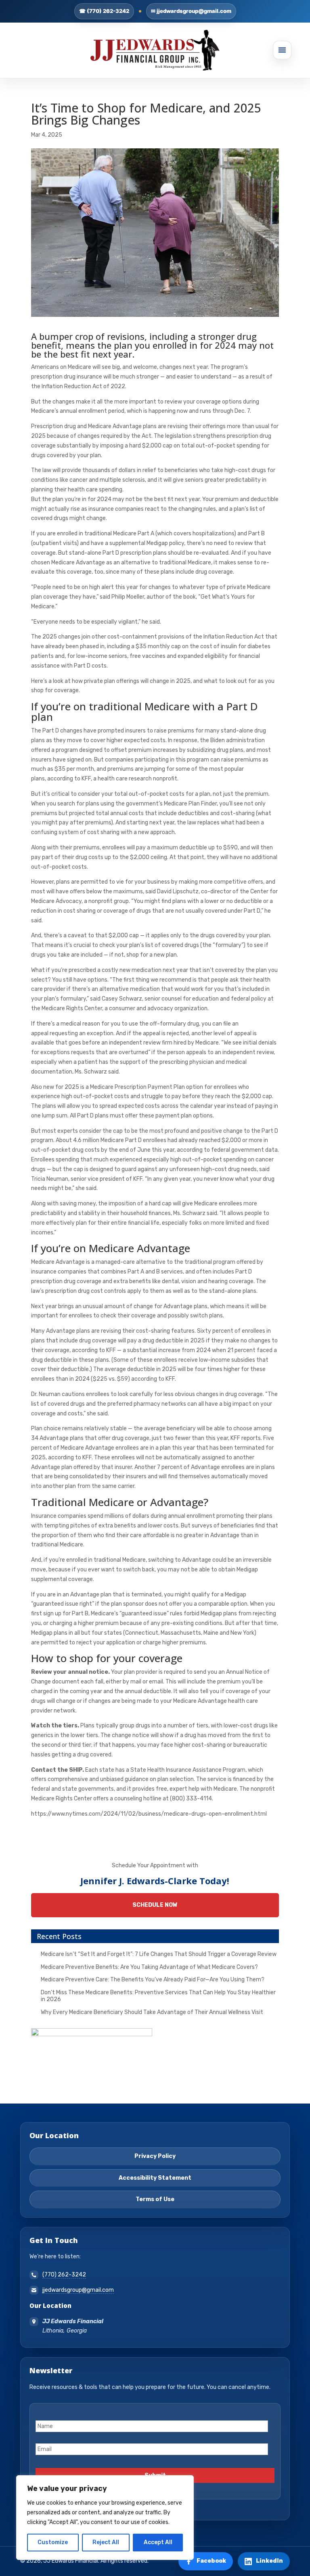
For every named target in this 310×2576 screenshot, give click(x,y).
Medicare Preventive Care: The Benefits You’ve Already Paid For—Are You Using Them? (153, 1980)
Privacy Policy (155, 2156)
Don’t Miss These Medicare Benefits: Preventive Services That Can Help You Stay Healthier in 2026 (158, 1996)
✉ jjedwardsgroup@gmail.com (191, 11)
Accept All (158, 2542)
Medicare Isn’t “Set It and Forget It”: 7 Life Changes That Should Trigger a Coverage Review (159, 1954)
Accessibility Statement (155, 2178)
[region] (105, 2518)
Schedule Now (155, 1905)
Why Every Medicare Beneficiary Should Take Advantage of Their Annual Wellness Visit (152, 2012)
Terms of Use (155, 2199)
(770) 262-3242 (64, 2275)
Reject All (106, 2542)
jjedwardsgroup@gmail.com (78, 2290)
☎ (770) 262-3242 (104, 11)
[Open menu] (282, 50)
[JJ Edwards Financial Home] (155, 50)
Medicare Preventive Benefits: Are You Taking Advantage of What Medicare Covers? (149, 1967)
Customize (53, 2542)
